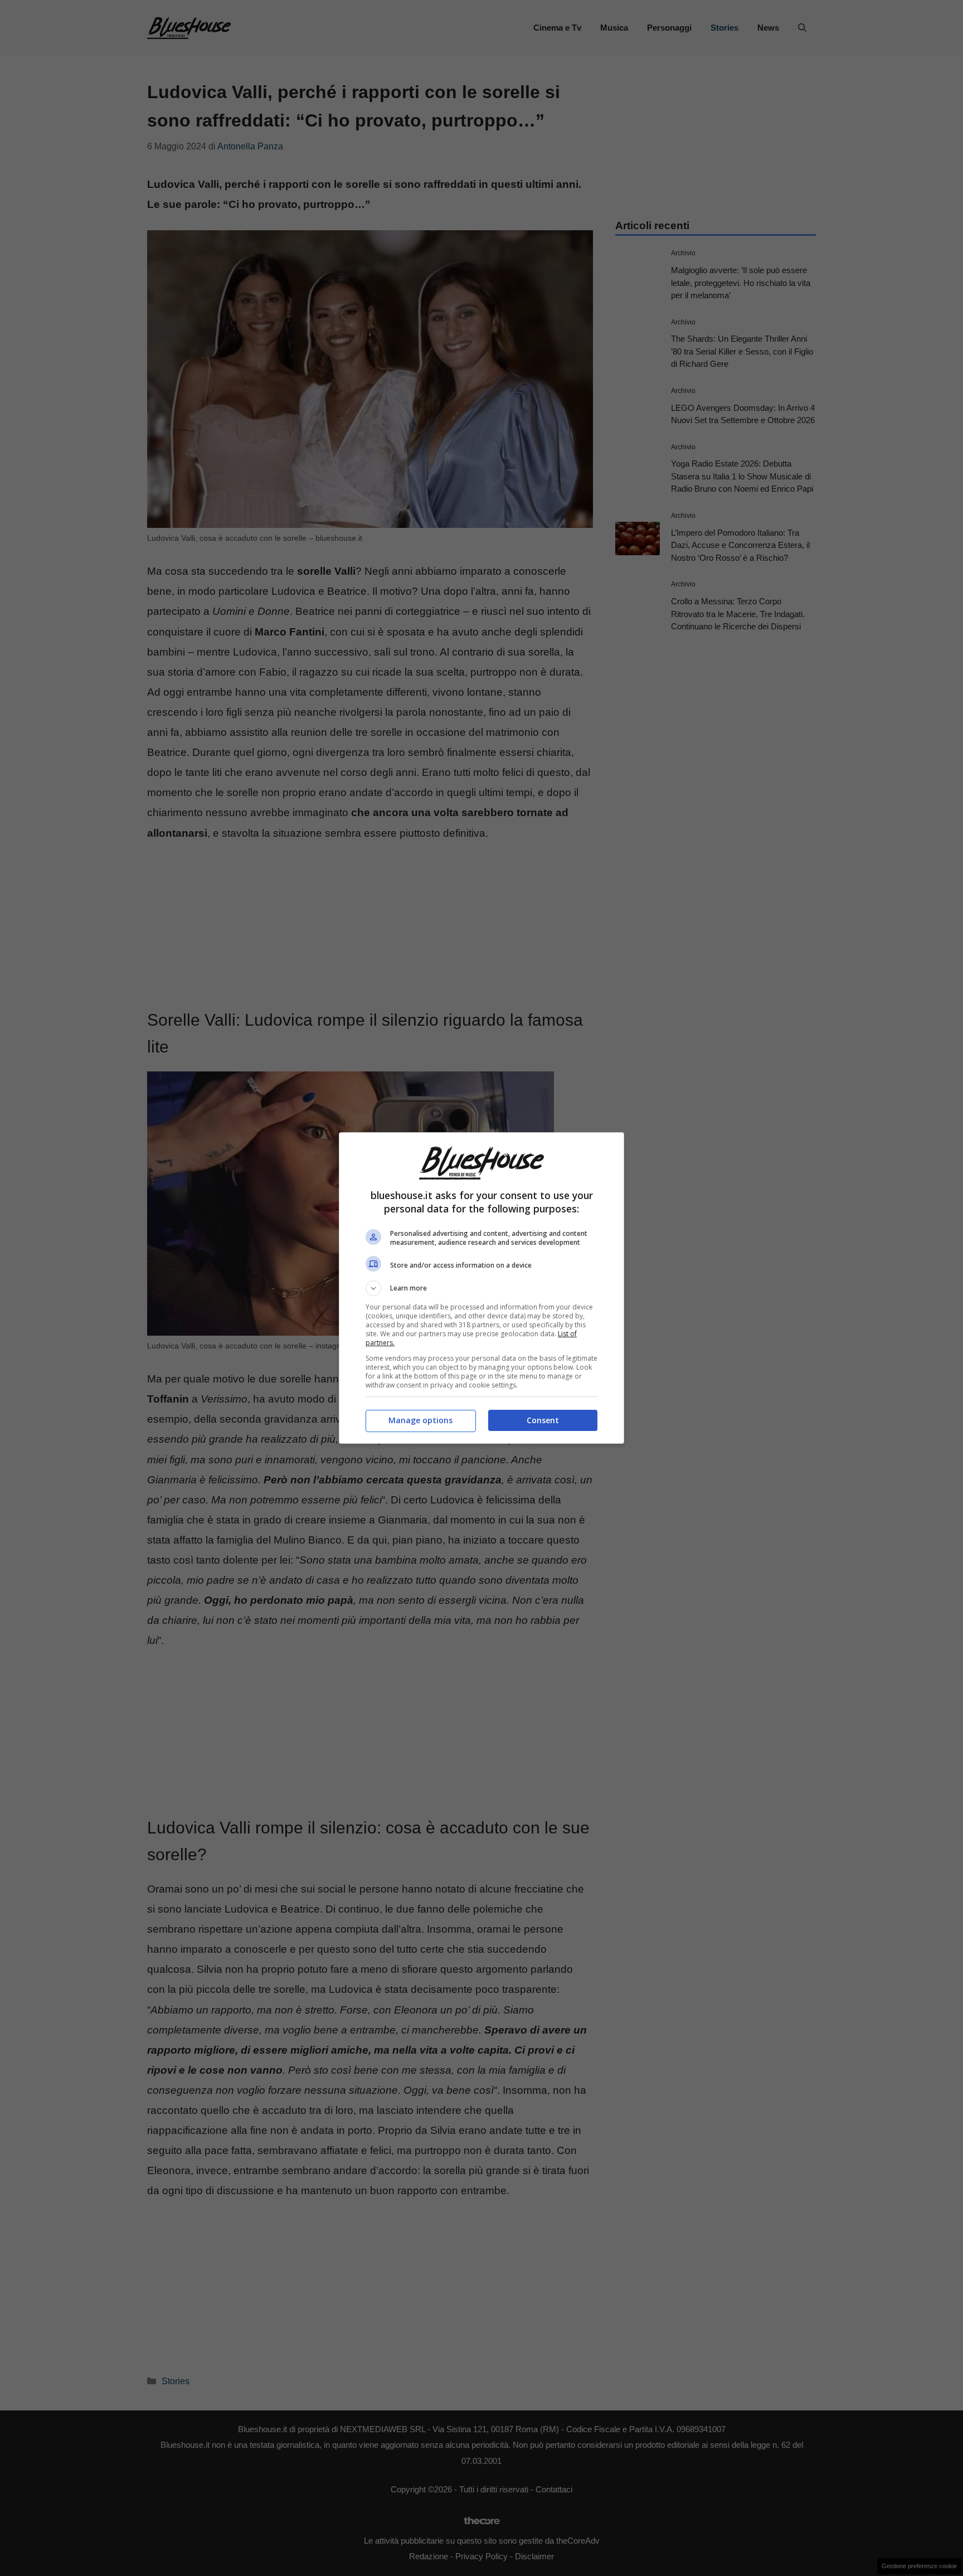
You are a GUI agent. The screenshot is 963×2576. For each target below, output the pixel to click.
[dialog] (481, 1288)
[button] (481, 1288)
